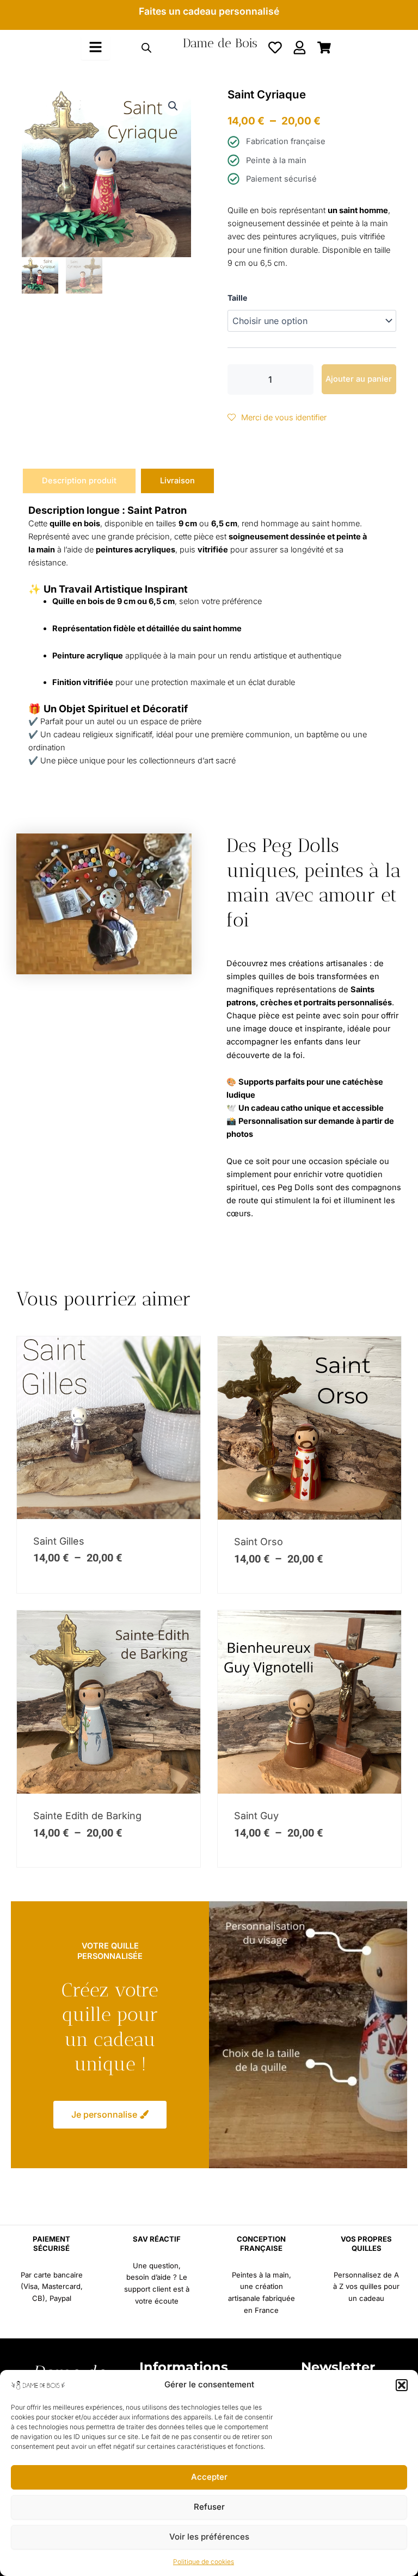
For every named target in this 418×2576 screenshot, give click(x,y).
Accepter (209, 2477)
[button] (402, 2385)
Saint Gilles (59, 1541)
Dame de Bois (220, 43)
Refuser (209, 2507)
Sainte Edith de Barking (87, 1816)
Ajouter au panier (359, 379)
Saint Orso (259, 1542)
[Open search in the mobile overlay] (146, 48)
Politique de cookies (204, 2562)
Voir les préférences (209, 2537)
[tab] (79, 481)
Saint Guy (256, 1816)
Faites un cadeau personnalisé (209, 11)
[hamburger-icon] (96, 48)
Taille (237, 298)
